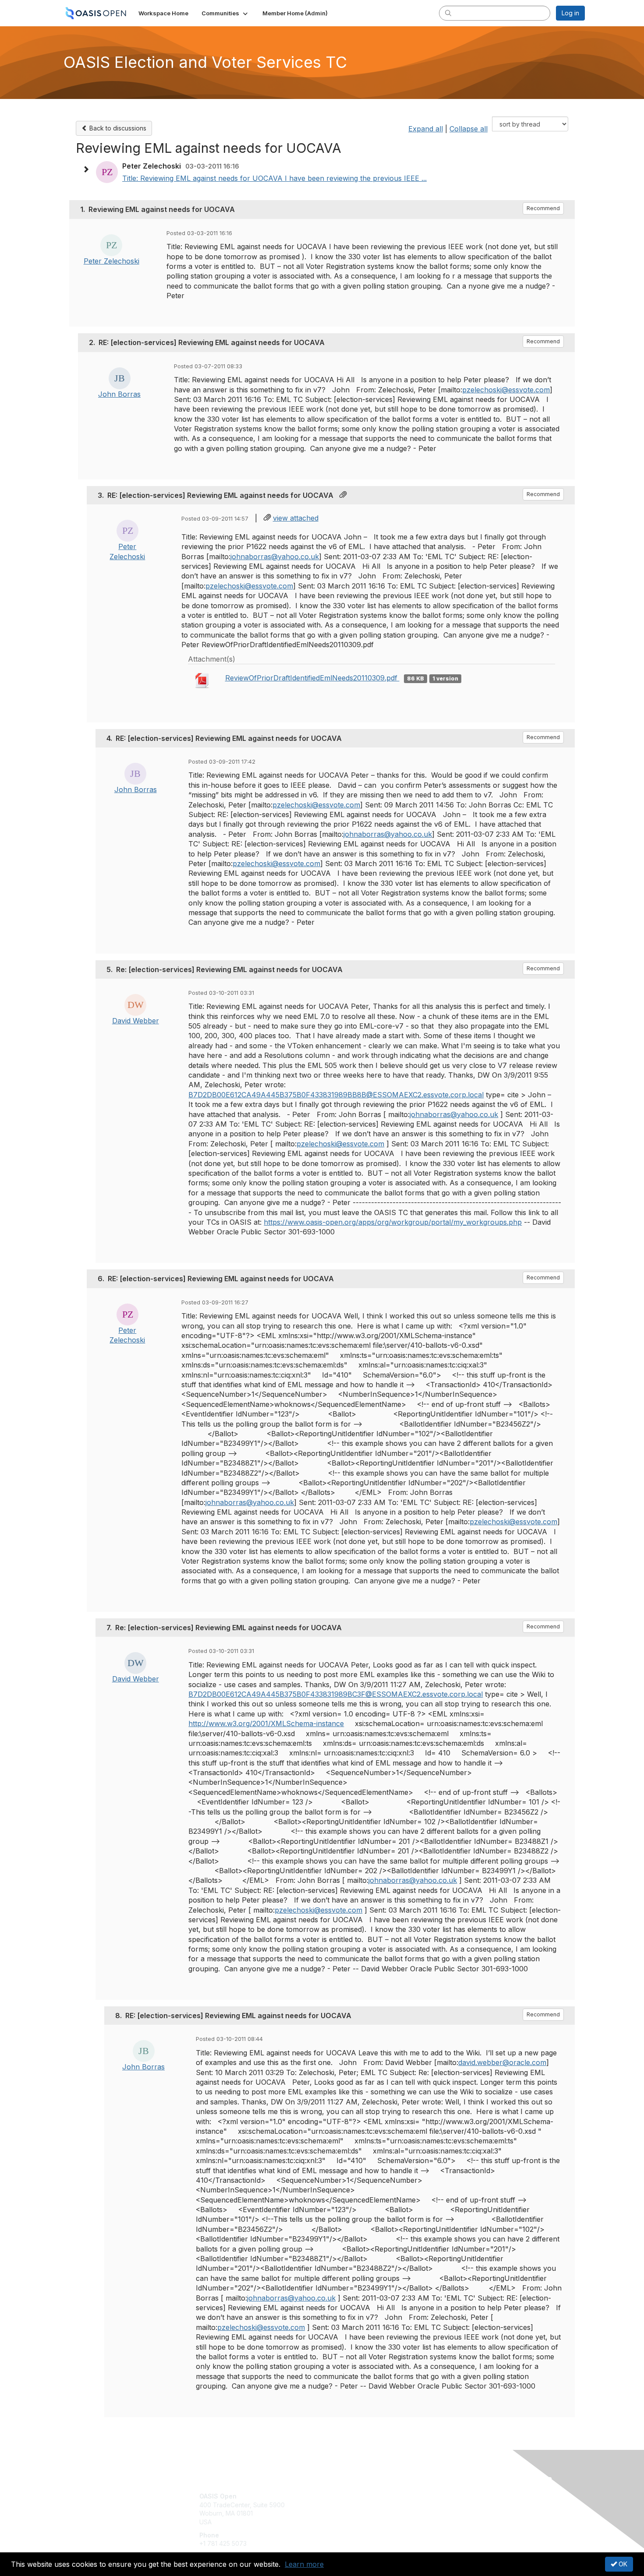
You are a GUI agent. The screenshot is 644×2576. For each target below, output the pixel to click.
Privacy (463, 2505)
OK (622, 2564)
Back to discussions (117, 128)
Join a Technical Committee (365, 2522)
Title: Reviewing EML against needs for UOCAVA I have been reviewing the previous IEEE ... (274, 178)
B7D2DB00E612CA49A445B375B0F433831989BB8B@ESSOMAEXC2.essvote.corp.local (336, 1095)
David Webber (136, 1021)
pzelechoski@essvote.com (506, 390)
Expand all (426, 129)
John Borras (119, 394)
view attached (296, 518)
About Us (465, 2496)
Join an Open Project (356, 2509)
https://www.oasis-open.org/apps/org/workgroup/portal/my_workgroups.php (393, 1222)
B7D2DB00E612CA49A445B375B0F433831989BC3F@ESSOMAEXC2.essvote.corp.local (336, 1694)
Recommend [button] (543, 208)
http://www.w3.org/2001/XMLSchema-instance (266, 1723)
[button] (225, 13)
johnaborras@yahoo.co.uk (275, 557)
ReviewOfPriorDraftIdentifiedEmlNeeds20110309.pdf (312, 678)
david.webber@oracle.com (502, 2062)
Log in (570, 13)
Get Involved (344, 2496)
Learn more (304, 2564)
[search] (448, 13)
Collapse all (469, 129)
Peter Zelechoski (111, 261)
